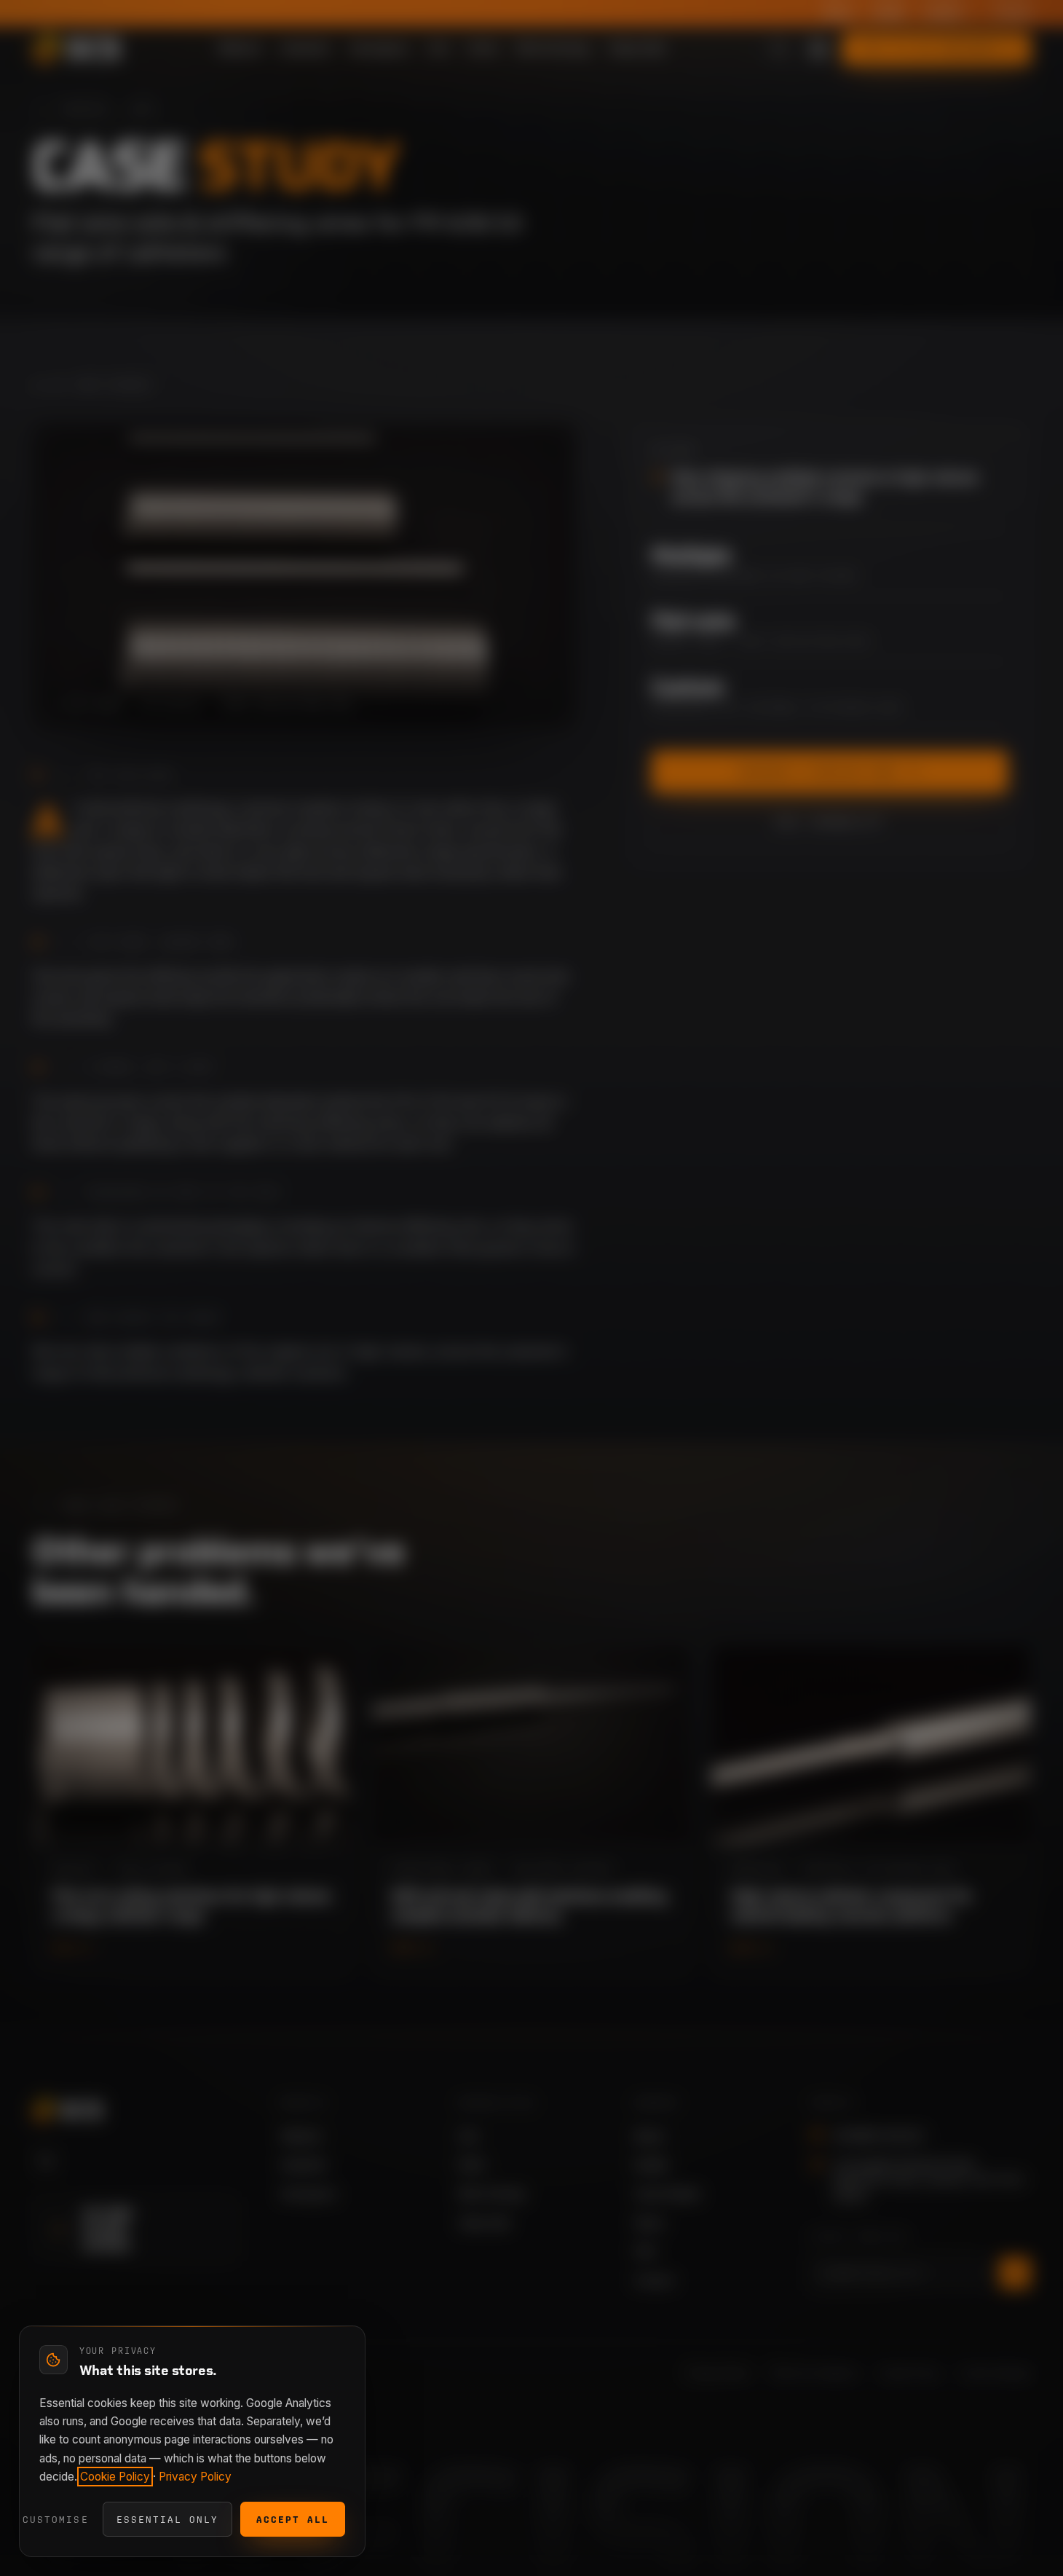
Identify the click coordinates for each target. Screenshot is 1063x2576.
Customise (55, 2520)
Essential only (167, 2520)
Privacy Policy (195, 2477)
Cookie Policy (115, 2477)
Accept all (293, 2520)
